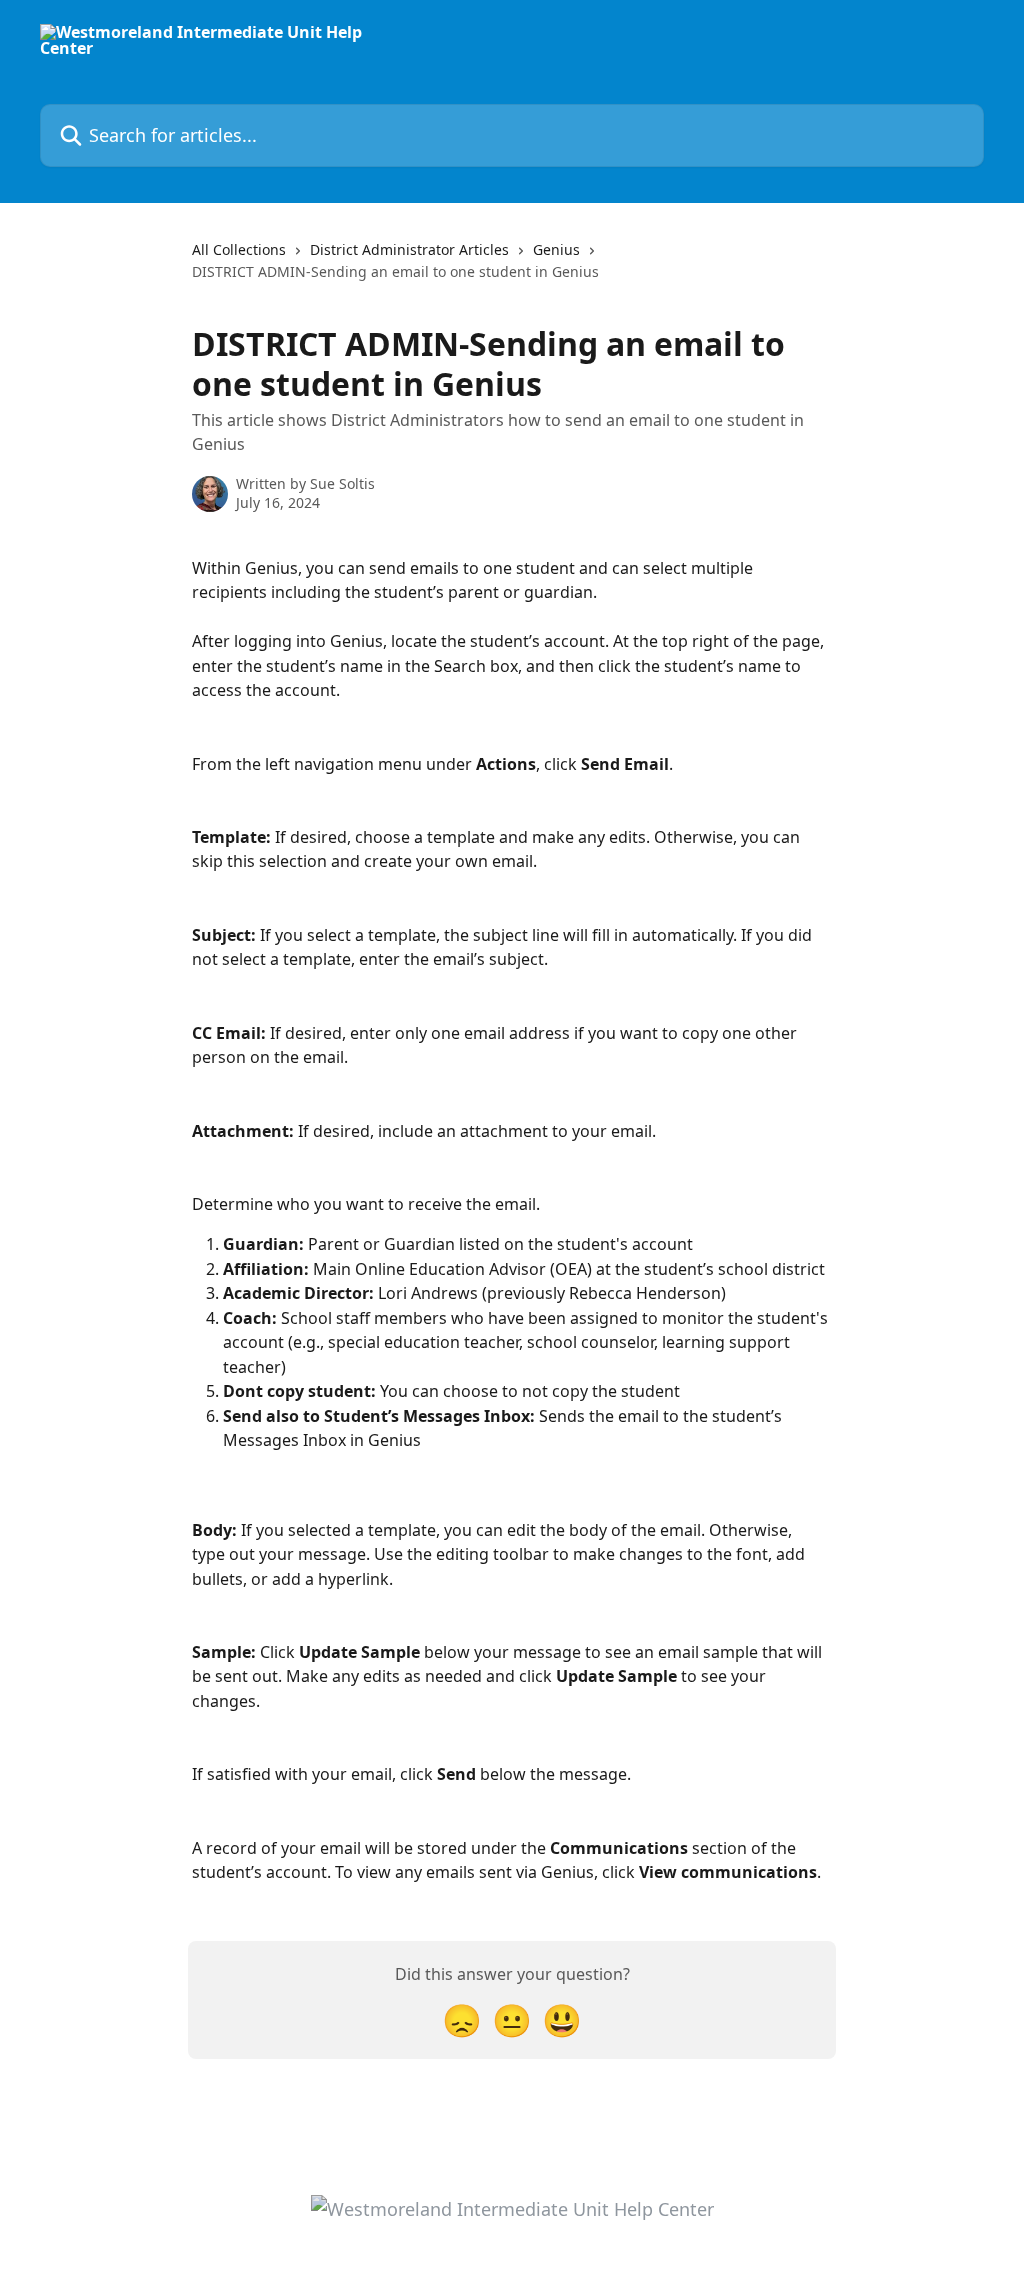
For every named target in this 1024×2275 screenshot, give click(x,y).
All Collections (239, 249)
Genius (556, 249)
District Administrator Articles (409, 249)
